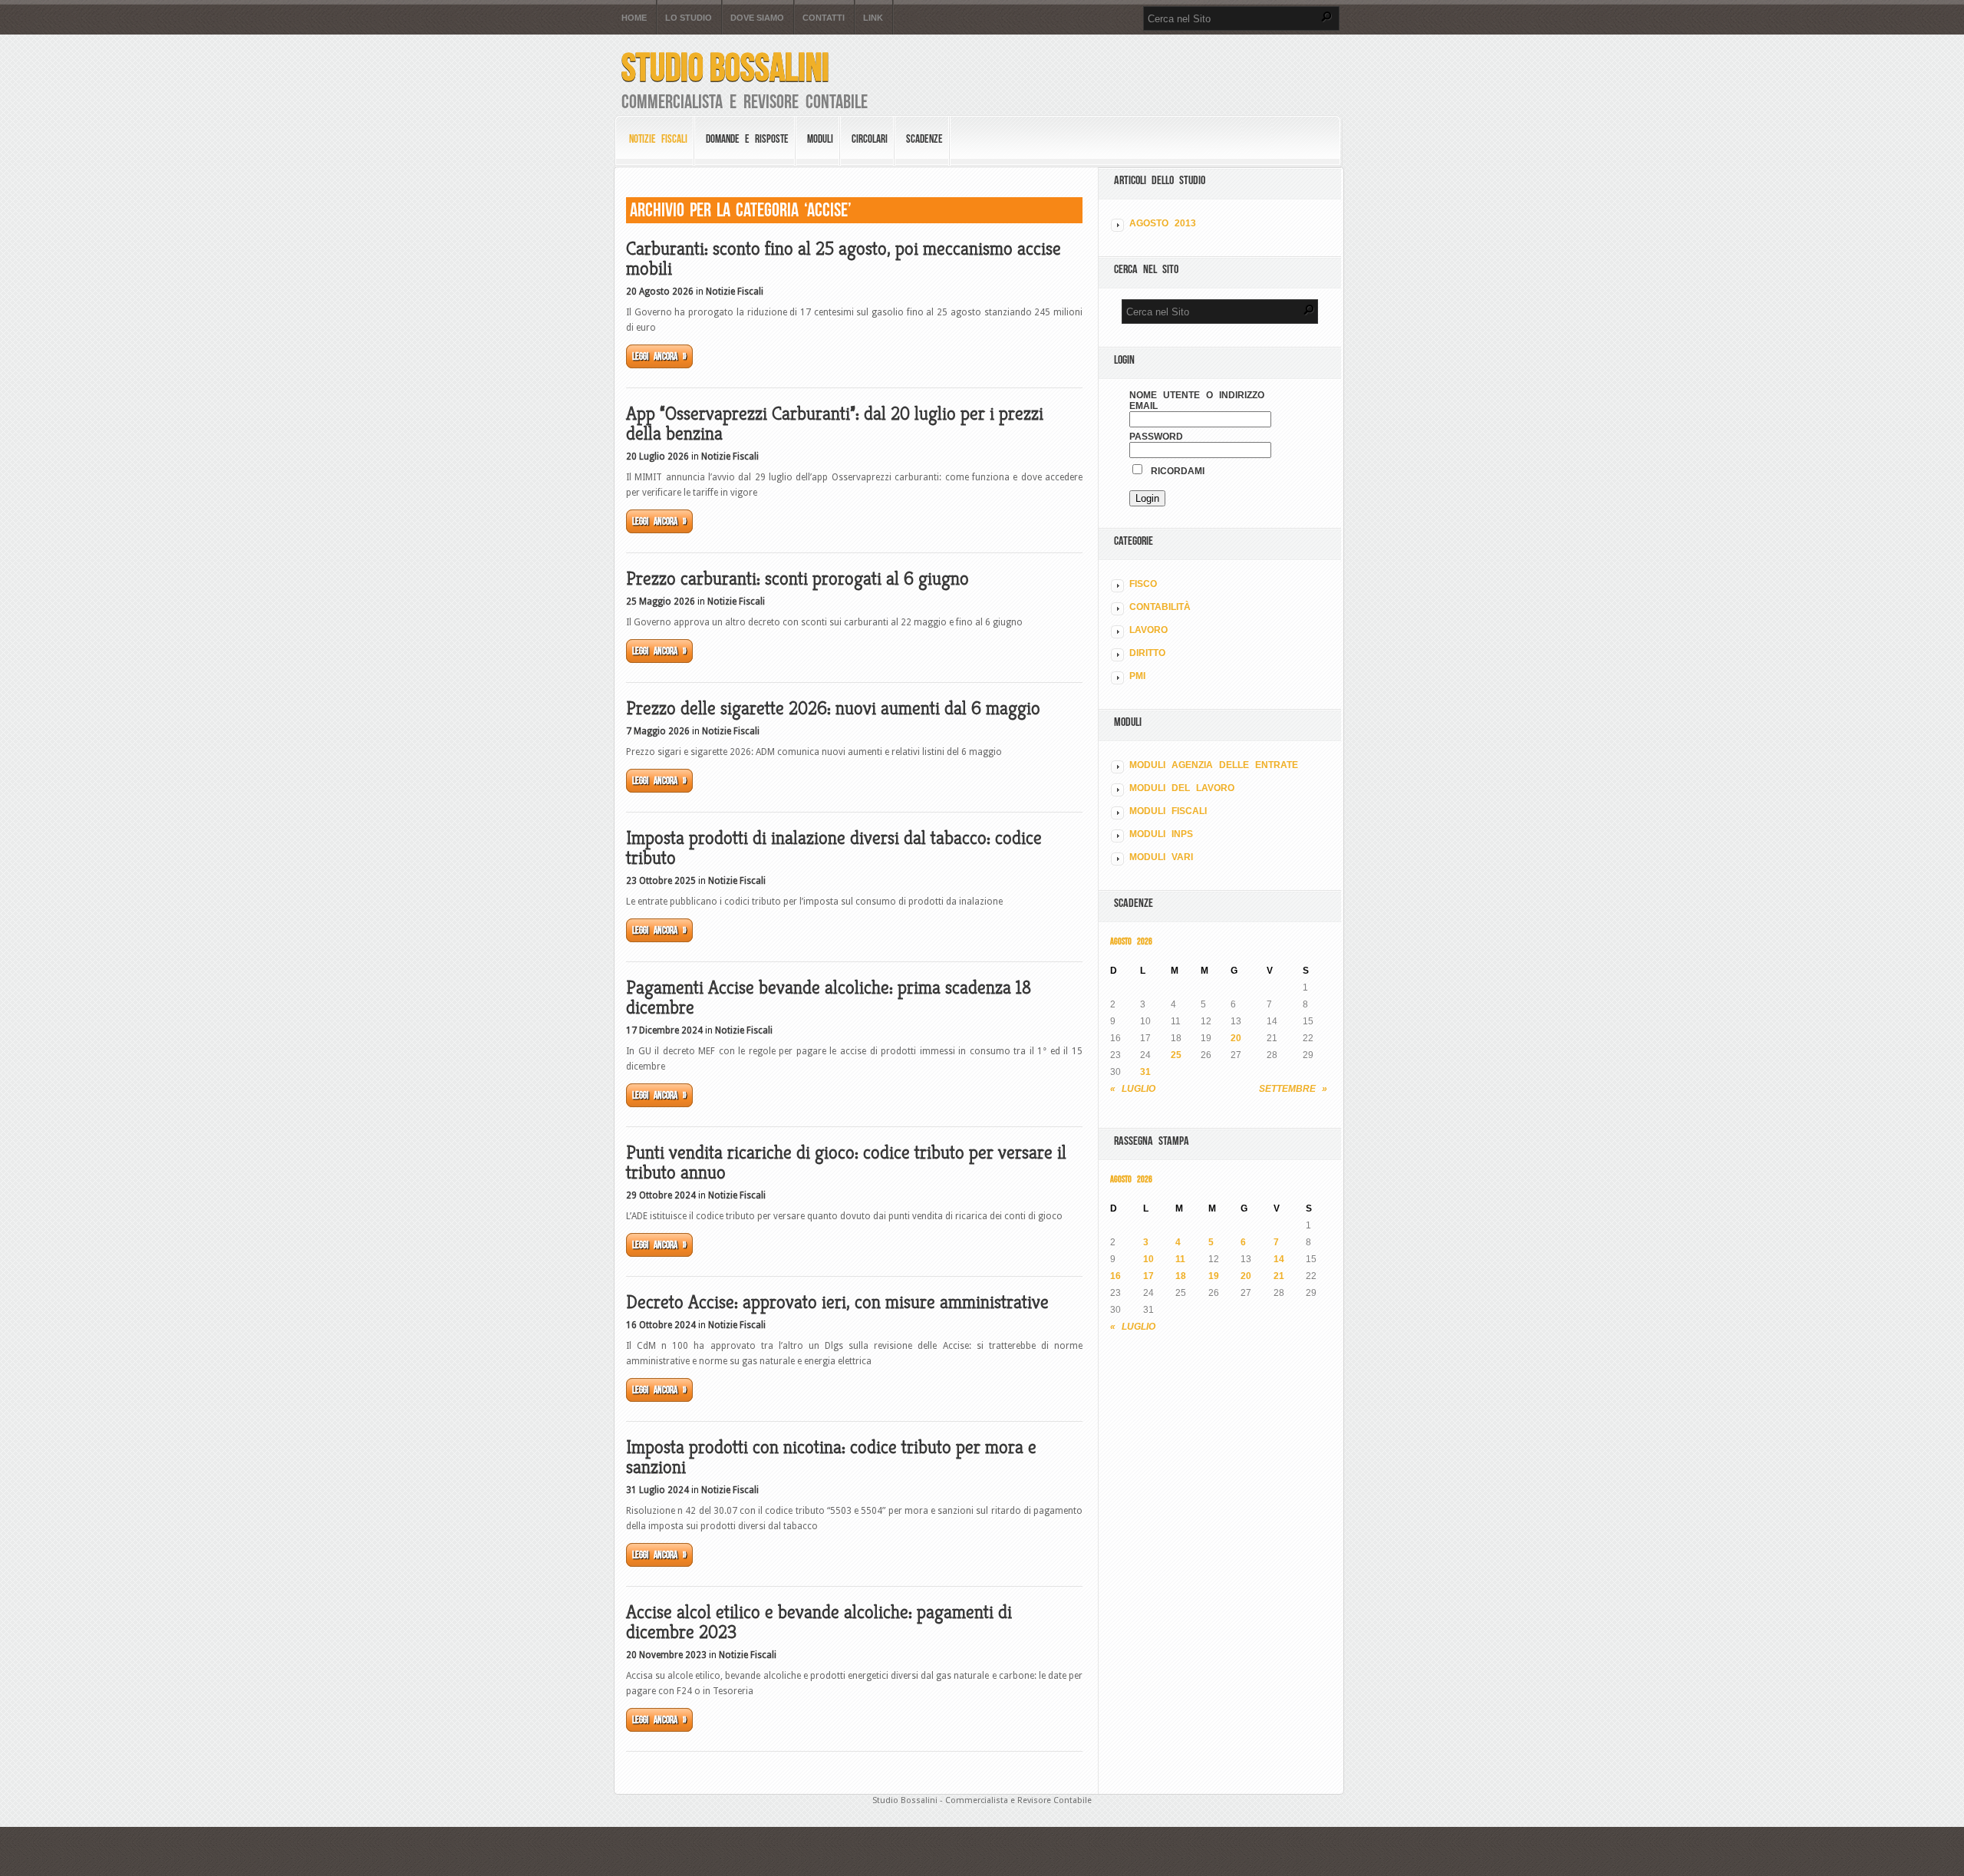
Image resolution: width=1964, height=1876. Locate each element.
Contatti (824, 18)
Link (873, 18)
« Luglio (1133, 1089)
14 (1279, 1259)
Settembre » (1293, 1089)
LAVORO (1148, 630)
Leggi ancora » (659, 356)
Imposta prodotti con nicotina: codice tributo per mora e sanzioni (831, 1457)
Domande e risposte (747, 139)
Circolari (870, 139)
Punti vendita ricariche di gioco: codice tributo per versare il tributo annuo (846, 1162)
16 (1115, 1276)
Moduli (820, 139)
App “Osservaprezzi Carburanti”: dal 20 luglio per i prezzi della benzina (835, 424)
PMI (1137, 676)
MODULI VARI (1161, 857)
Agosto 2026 (1131, 941)
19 (1214, 1276)
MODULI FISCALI (1168, 811)
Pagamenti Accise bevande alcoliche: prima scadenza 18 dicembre (829, 997)
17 (1148, 1276)
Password (1156, 437)
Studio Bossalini (725, 67)
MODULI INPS (1161, 834)
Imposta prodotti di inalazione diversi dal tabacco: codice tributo (834, 848)
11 (1180, 1259)
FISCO (1143, 584)
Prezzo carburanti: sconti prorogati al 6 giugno (797, 579)
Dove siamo (757, 18)
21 (1279, 1276)
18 (1181, 1276)
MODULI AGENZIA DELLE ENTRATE (1214, 765)
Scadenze (924, 139)
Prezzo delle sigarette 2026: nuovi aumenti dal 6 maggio (833, 708)
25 (1176, 1055)
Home (634, 18)
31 (1145, 1072)
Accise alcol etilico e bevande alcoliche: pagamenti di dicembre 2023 (819, 1622)
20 (1236, 1038)
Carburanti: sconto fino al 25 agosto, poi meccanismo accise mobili (844, 259)
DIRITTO (1147, 653)
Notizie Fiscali (658, 139)
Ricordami (1175, 471)
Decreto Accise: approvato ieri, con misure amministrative (837, 1302)
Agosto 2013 (1163, 223)
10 (1148, 1259)
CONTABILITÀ (1160, 607)
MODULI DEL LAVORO (1182, 788)
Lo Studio (689, 18)
